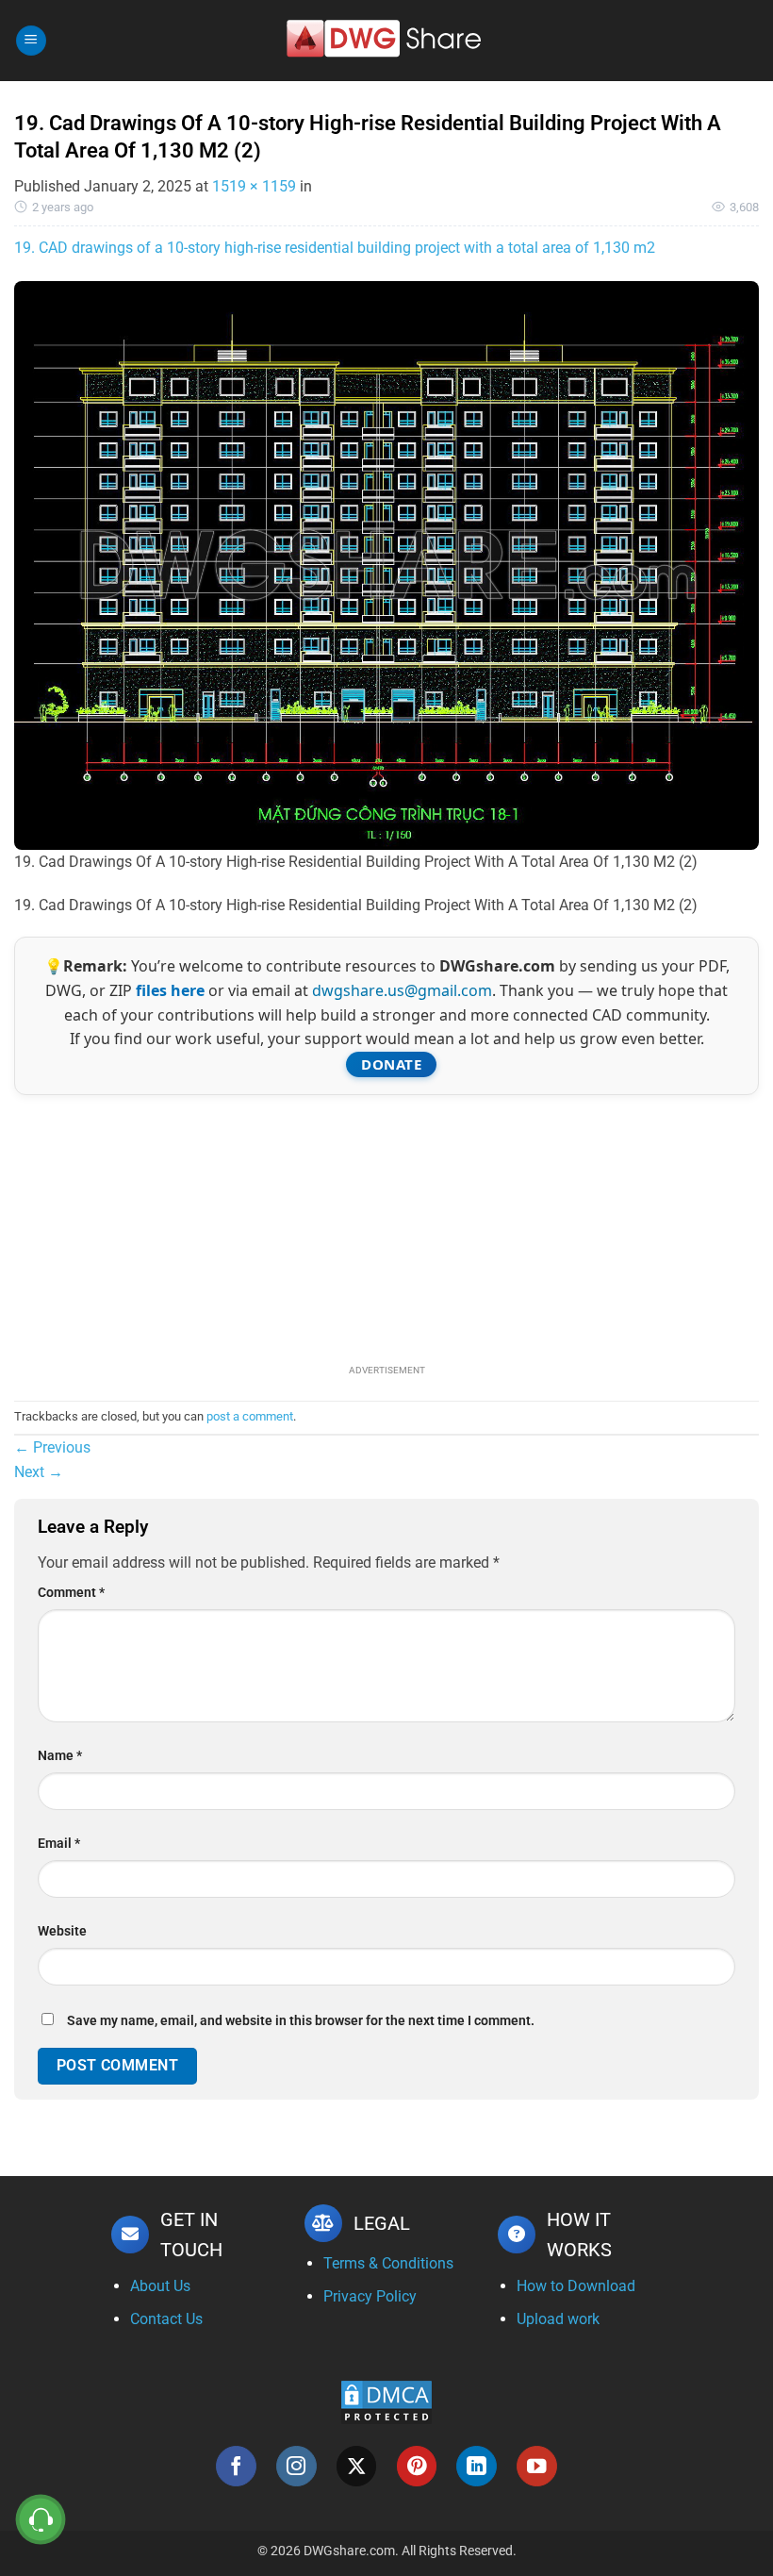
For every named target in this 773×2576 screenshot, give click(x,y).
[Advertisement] (386, 1227)
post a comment (250, 1416)
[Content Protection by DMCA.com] (386, 2401)
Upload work (558, 2319)
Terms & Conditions (388, 2263)
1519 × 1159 (254, 186)
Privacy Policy (370, 2296)
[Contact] (41, 2520)
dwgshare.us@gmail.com (402, 990)
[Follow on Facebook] (236, 2466)
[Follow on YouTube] (537, 2466)
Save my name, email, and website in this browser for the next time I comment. (301, 2021)
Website (62, 1931)
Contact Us (166, 2319)
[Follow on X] (357, 2466)
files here (170, 990)
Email (59, 1844)
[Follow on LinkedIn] (477, 2466)
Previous (52, 1447)
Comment (71, 1593)
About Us (160, 2286)
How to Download (576, 2286)
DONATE (391, 1064)
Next (39, 1472)
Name (60, 1756)
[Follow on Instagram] (296, 2466)
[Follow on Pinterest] (417, 2466)
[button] (31, 41)
